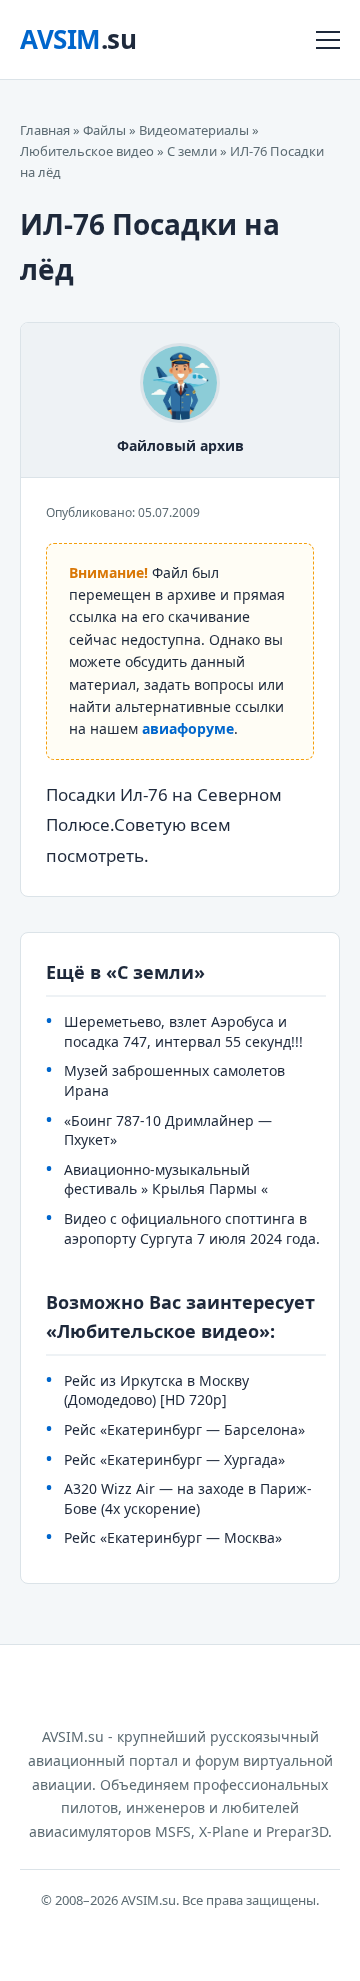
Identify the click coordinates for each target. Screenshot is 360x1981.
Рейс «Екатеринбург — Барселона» (184, 1429)
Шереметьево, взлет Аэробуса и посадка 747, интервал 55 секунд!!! (183, 1031)
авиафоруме (188, 728)
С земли (192, 151)
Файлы (104, 130)
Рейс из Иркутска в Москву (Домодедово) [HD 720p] (156, 1390)
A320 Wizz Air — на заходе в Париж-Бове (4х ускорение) (188, 1498)
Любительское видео (87, 151)
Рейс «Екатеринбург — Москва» (173, 1537)
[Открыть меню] (328, 40)
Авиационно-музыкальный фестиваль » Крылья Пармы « (166, 1179)
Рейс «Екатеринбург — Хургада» (174, 1459)
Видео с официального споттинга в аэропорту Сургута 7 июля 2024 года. (192, 1228)
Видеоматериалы (194, 130)
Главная (45, 130)
